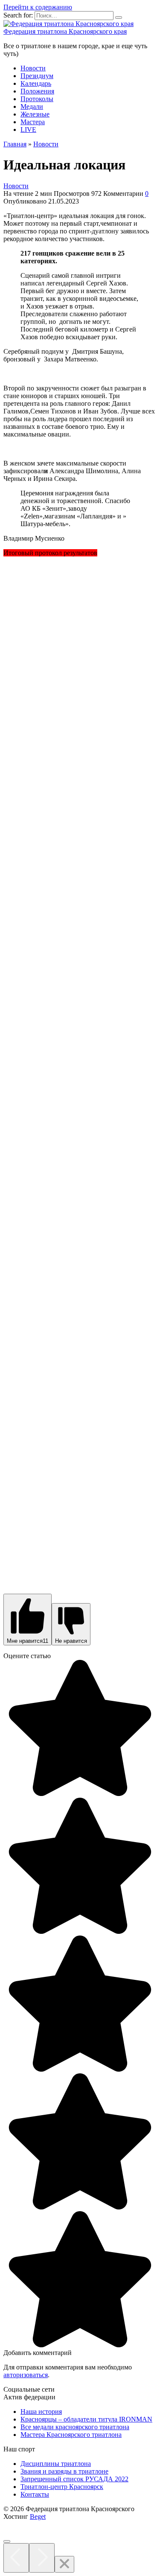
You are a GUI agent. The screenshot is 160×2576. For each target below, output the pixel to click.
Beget (38, 2516)
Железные (35, 114)
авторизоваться (26, 2375)
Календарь (36, 83)
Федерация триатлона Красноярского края (65, 31)
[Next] (42, 2558)
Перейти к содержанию (38, 7)
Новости (33, 68)
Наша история (41, 2412)
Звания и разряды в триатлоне (64, 2471)
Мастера (33, 122)
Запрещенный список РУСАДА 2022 (74, 2479)
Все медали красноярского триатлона (75, 2427)
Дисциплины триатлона (56, 2464)
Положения (37, 91)
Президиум (37, 76)
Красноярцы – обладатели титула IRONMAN (86, 2419)
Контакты (35, 2494)
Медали (32, 106)
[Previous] (16, 2558)
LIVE (28, 130)
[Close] (64, 2564)
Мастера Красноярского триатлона (71, 2435)
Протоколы (37, 99)
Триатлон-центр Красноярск (62, 2487)
